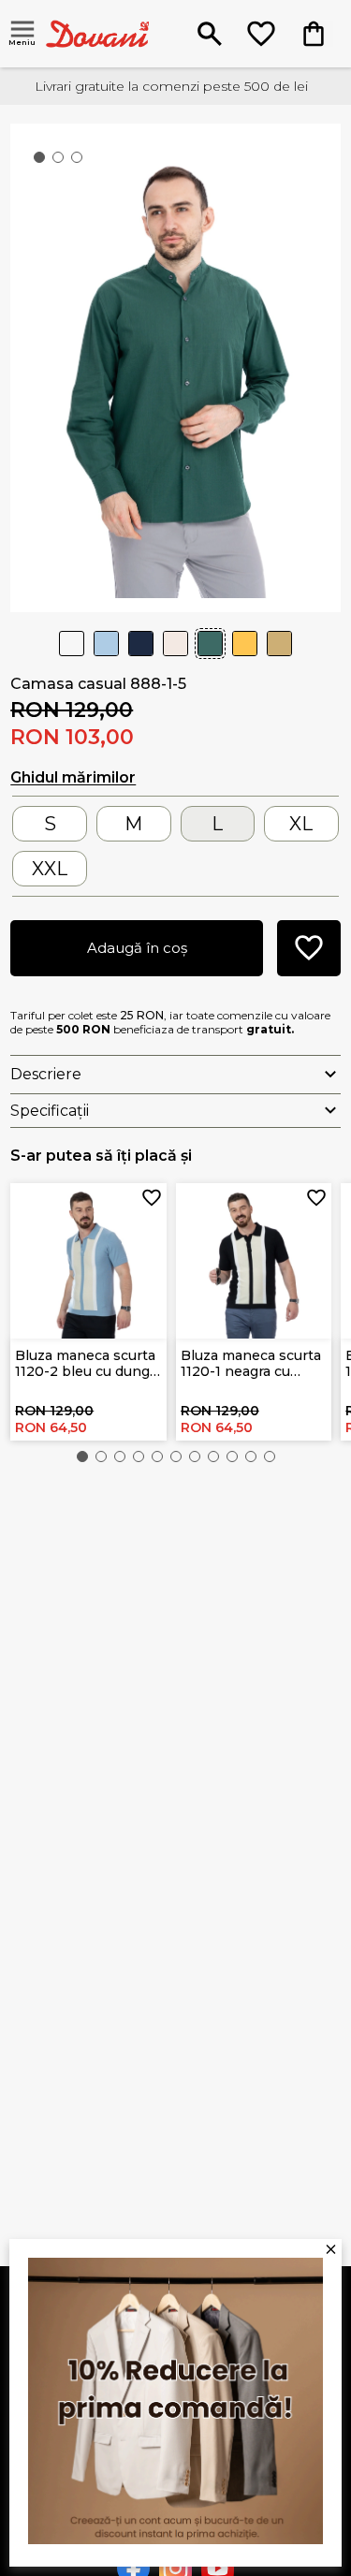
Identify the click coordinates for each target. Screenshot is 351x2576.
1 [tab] (43, 161)
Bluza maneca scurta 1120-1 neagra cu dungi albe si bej (251, 1363)
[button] (82, 1456)
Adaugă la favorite (152, 1198)
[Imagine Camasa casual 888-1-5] (175, 366)
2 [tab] (62, 161)
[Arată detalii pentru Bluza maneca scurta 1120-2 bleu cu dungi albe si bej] (88, 1261)
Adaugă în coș (137, 948)
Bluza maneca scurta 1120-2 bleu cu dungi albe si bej (85, 1363)
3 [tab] (80, 161)
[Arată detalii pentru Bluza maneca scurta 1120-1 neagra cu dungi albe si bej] (254, 1261)
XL (301, 824)
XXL (50, 869)
